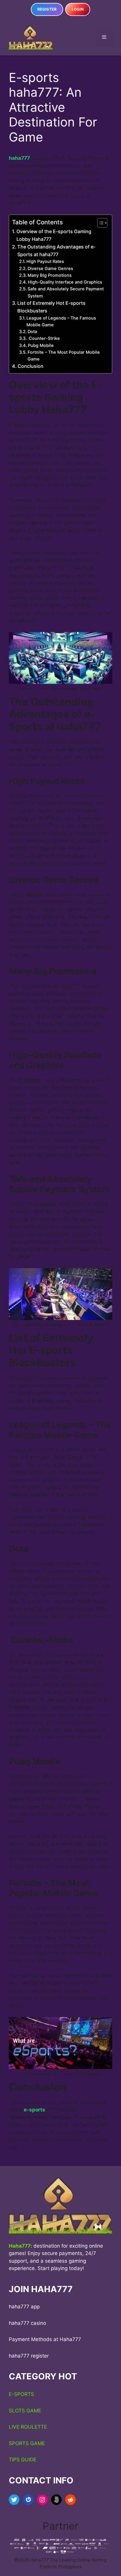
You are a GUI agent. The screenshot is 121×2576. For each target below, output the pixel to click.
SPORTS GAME (27, 2443)
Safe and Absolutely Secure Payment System (66, 292)
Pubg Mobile (41, 345)
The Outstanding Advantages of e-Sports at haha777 (56, 251)
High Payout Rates (46, 261)
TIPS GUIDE (23, 2460)
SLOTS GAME (25, 2411)
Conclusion (31, 366)
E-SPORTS (21, 2394)
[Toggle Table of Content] (99, 223)
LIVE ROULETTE (28, 2427)
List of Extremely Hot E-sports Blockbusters (51, 307)
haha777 (20, 158)
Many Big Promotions (50, 275)
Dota (32, 332)
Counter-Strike (44, 338)
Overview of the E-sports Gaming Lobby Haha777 (54, 235)
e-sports (35, 2110)
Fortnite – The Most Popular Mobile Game (64, 356)
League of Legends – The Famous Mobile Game (61, 321)
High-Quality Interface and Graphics (65, 282)
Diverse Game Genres (50, 269)
